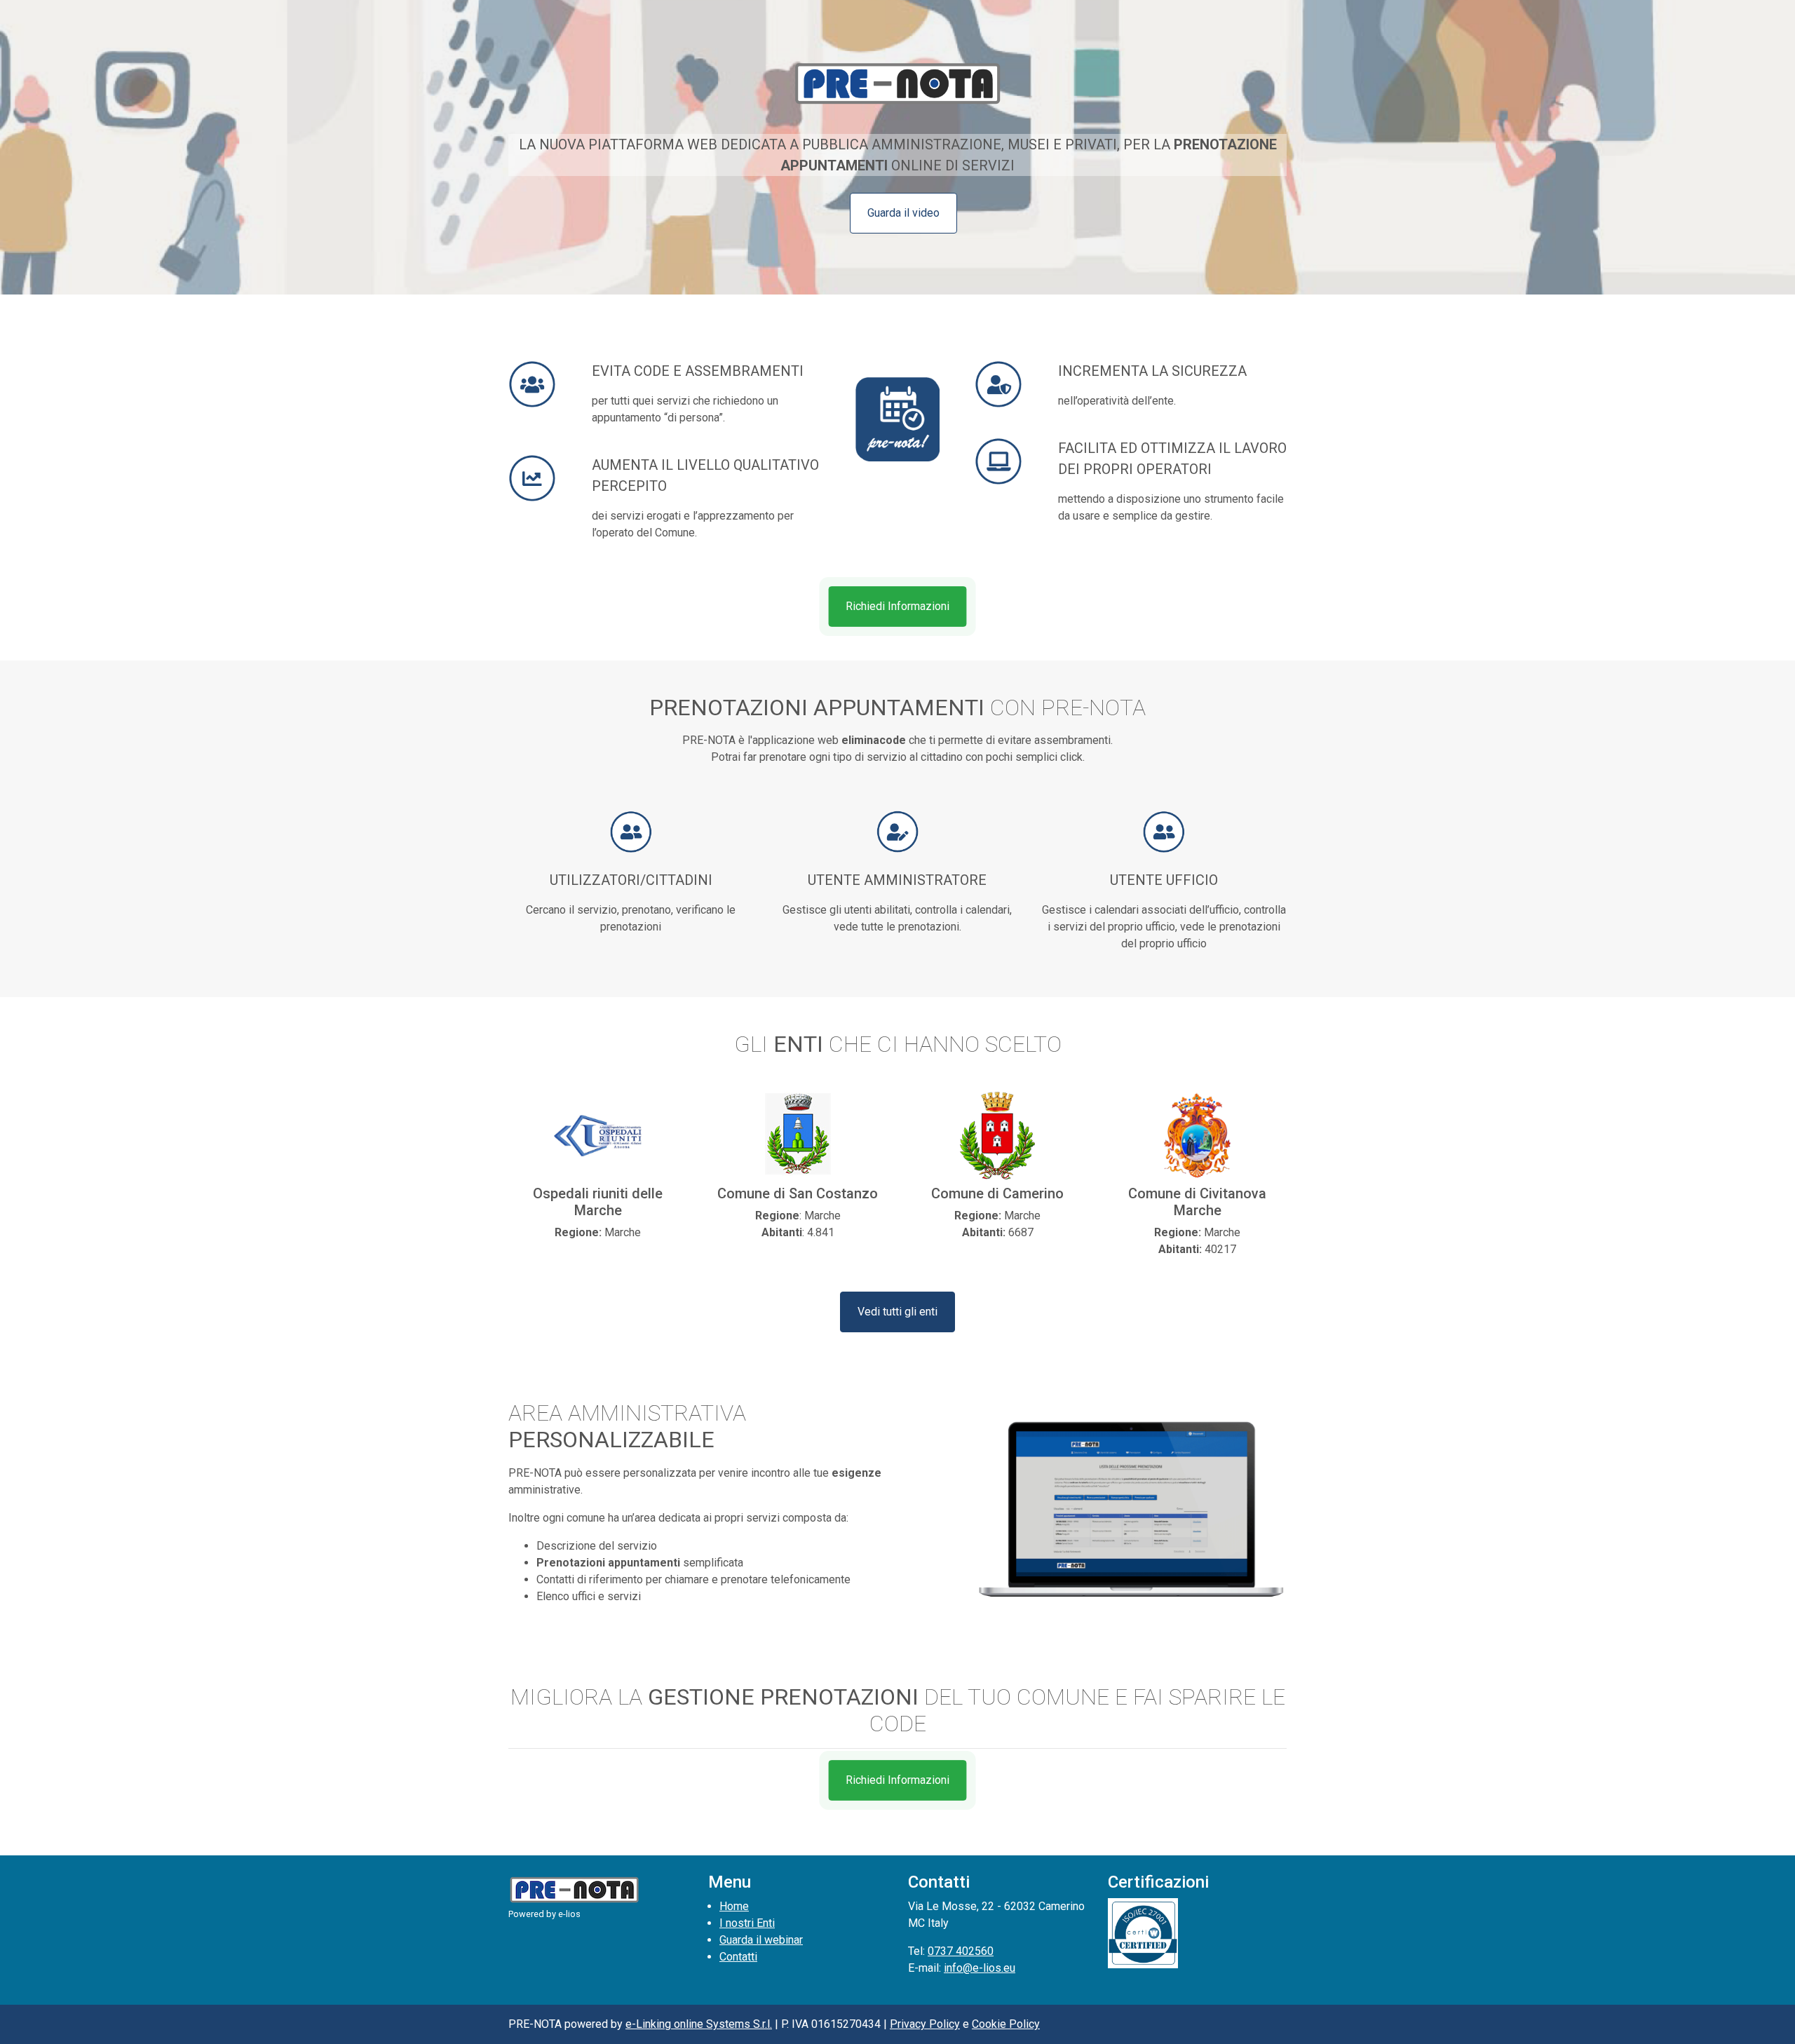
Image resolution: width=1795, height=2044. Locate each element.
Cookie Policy (1006, 2024)
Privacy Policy (925, 2024)
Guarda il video (903, 213)
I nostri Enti (747, 1923)
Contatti (738, 1957)
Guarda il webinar (761, 1940)
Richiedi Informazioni (897, 606)
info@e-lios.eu (980, 1968)
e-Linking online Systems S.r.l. (699, 2024)
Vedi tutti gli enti (897, 1312)
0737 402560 (961, 1951)
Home (734, 1906)
